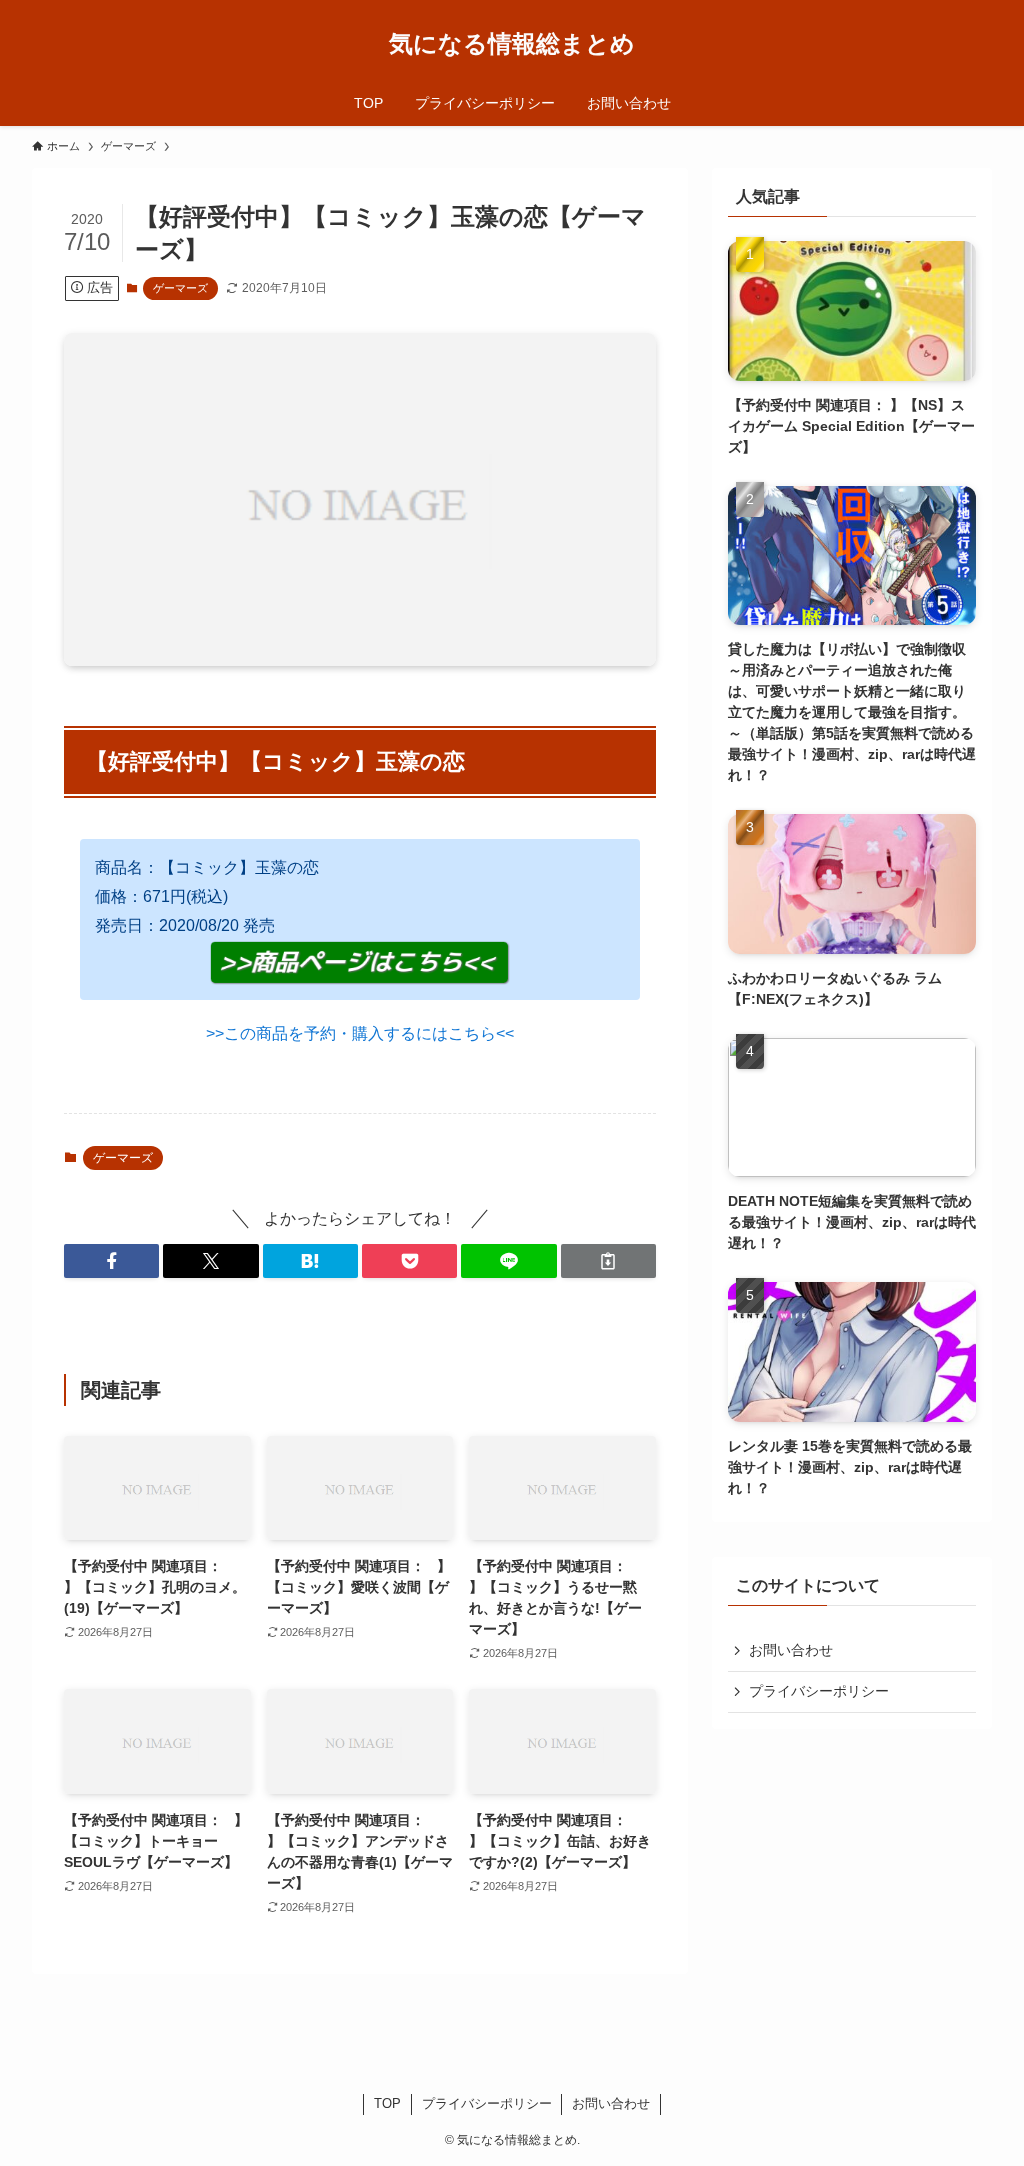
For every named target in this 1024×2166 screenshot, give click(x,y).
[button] (111, 1261)
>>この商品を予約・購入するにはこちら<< (360, 1033)
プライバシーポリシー (819, 1691)
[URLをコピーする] (608, 1261)
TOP (387, 2103)
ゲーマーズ (180, 288)
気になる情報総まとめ (512, 44)
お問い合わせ (791, 1650)
